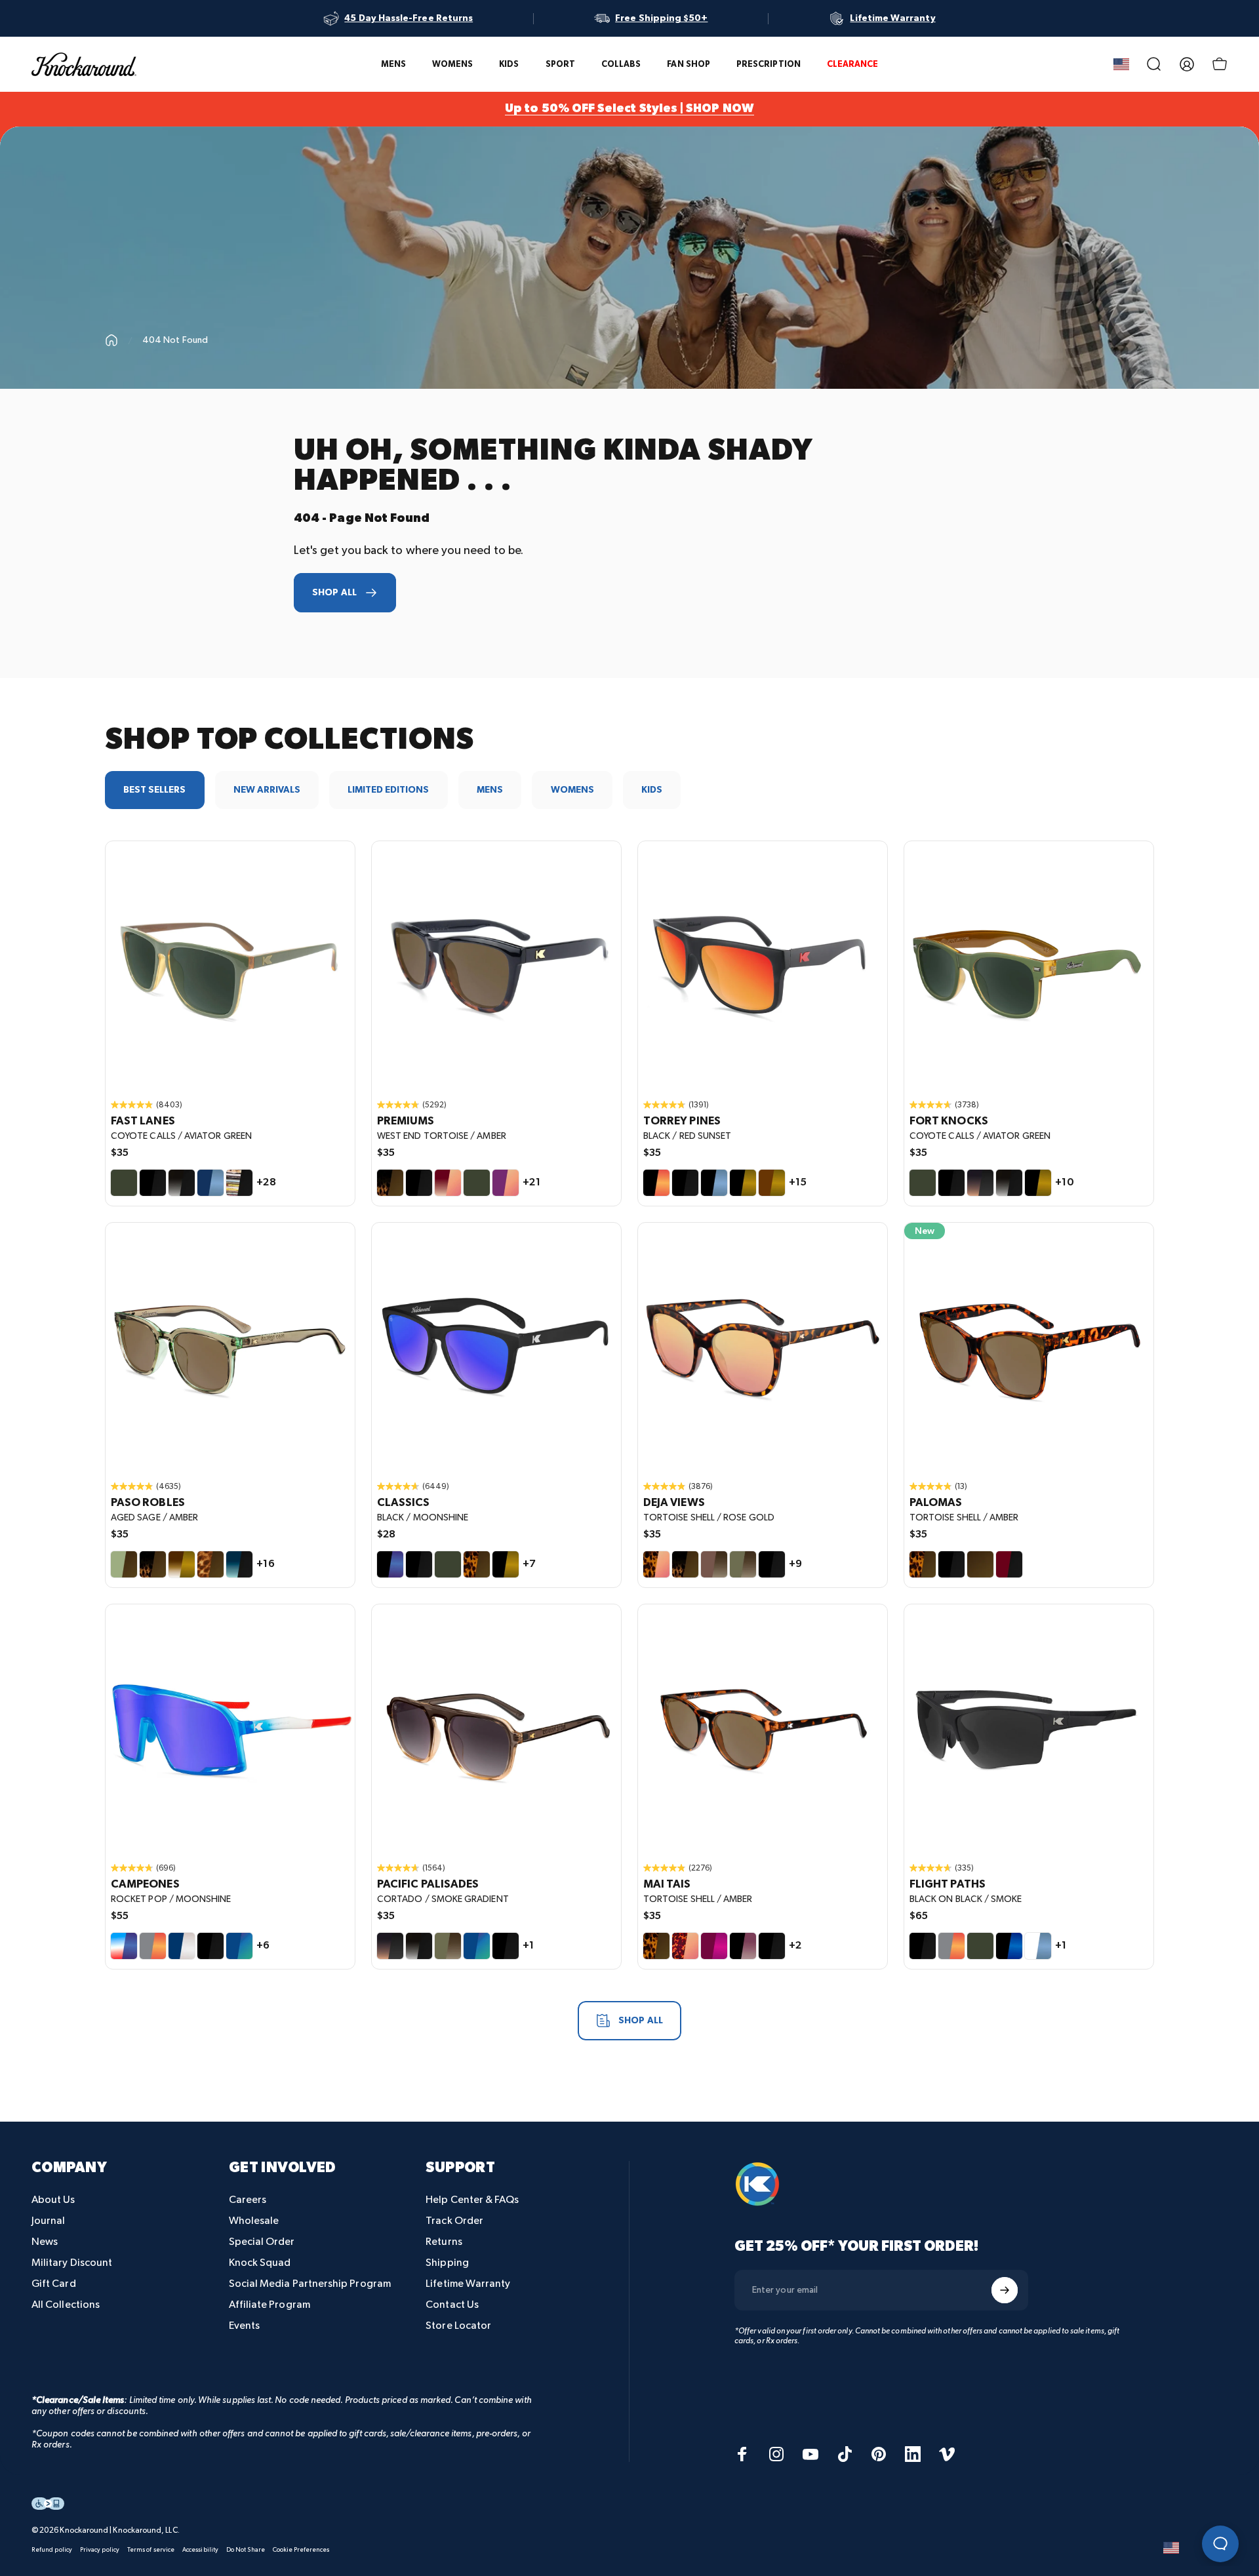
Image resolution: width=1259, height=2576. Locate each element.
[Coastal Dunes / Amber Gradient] (743, 1564)
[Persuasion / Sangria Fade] (743, 1946)
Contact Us (452, 2305)
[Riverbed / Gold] (772, 1183)
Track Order (454, 2221)
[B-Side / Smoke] (239, 1183)
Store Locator (458, 2326)
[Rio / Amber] (980, 1564)
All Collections (66, 2305)
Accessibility (200, 2550)
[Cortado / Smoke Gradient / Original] (496, 1729)
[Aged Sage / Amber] (124, 1564)
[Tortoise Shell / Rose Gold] (656, 1564)
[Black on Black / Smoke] (153, 1183)
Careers (248, 2200)
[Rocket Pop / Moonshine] (124, 1946)
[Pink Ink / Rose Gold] (685, 1946)
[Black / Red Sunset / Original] (763, 966)
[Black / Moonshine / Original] (496, 1347)
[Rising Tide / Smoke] (239, 1564)
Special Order (262, 2242)
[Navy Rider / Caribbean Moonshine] (477, 1946)
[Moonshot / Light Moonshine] (1009, 1946)
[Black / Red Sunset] (656, 1183)
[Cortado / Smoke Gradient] (980, 1183)
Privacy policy (100, 2550)
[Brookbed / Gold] (182, 1564)
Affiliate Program (270, 2305)
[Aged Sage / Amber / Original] (230, 1347)
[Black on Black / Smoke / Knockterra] (1029, 1729)
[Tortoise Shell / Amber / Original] (1029, 1347)
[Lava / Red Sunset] (951, 1946)
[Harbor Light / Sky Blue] (210, 1183)
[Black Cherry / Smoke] (1009, 1564)
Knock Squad (260, 2263)
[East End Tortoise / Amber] (685, 1564)
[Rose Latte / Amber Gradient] (714, 1564)
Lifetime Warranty (468, 2284)
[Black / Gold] (743, 1183)
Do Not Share (246, 2550)
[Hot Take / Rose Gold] (448, 1183)
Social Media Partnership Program (310, 2284)
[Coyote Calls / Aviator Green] (124, 1183)
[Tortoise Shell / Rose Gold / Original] (763, 1347)
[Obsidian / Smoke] (182, 1183)
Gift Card (54, 2284)
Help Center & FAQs (472, 2200)
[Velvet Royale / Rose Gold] (506, 1183)
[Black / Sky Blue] (714, 1183)
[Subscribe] (1005, 2290)
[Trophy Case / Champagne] (182, 1946)
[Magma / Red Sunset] (153, 1946)
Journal (49, 2221)
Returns (444, 2242)
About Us (53, 2200)
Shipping (447, 2263)
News (45, 2242)
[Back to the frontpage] (111, 340)
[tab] (155, 790)
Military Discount (72, 2263)
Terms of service (151, 2550)
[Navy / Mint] (239, 1946)
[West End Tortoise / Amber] (390, 1183)
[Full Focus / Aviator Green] (980, 1946)
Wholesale (254, 2221)
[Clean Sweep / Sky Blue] (1038, 1946)
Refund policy (52, 2550)
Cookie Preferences (301, 2550)
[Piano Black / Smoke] (951, 1564)
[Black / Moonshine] (390, 1564)
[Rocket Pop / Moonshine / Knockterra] (230, 1729)
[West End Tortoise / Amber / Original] (496, 966)
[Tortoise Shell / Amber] (477, 1564)
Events (244, 2326)
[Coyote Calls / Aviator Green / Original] (230, 966)
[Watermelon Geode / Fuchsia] (714, 1946)
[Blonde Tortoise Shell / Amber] (210, 1564)
